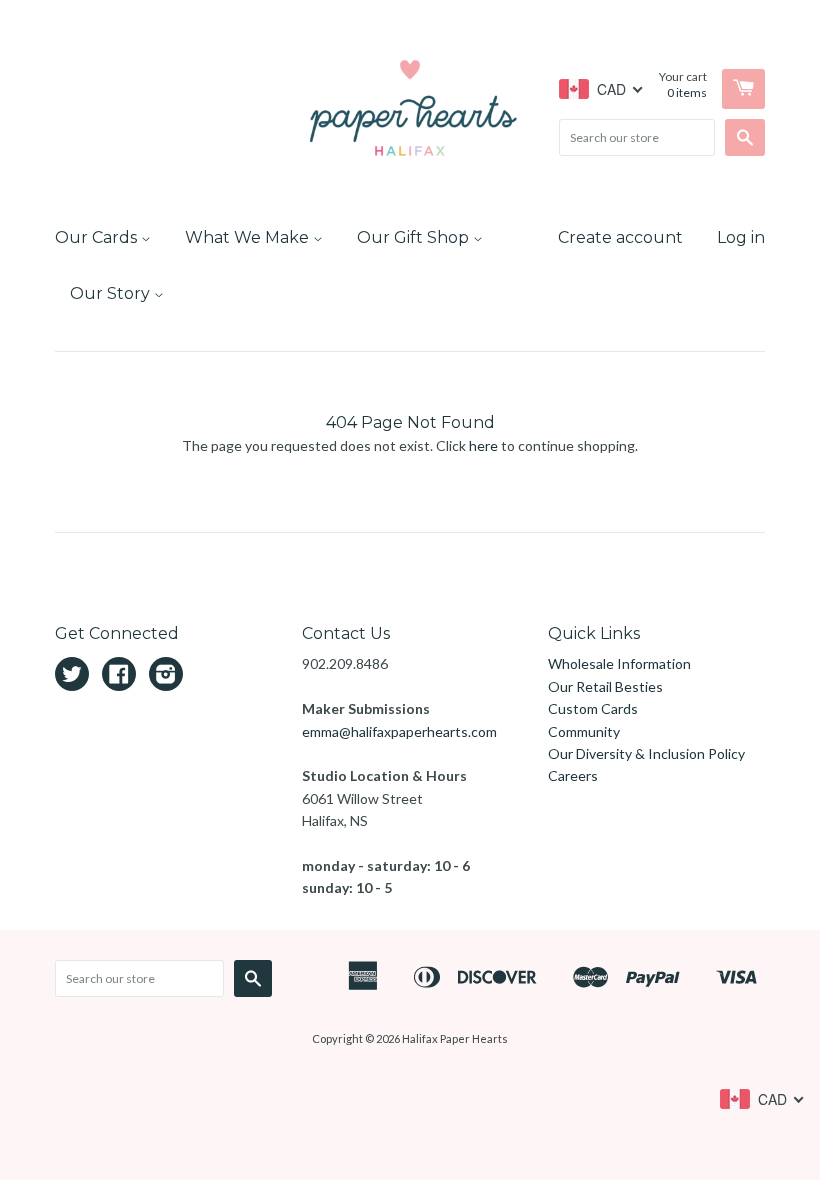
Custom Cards (593, 708)
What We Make (249, 237)
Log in (741, 237)
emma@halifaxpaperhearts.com (399, 731)
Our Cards (98, 237)
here (483, 445)
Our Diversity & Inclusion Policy (646, 753)
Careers (573, 775)
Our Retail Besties (605, 686)
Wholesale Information (619, 663)
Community (584, 731)
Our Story (112, 293)
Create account (620, 237)
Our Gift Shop (415, 237)
